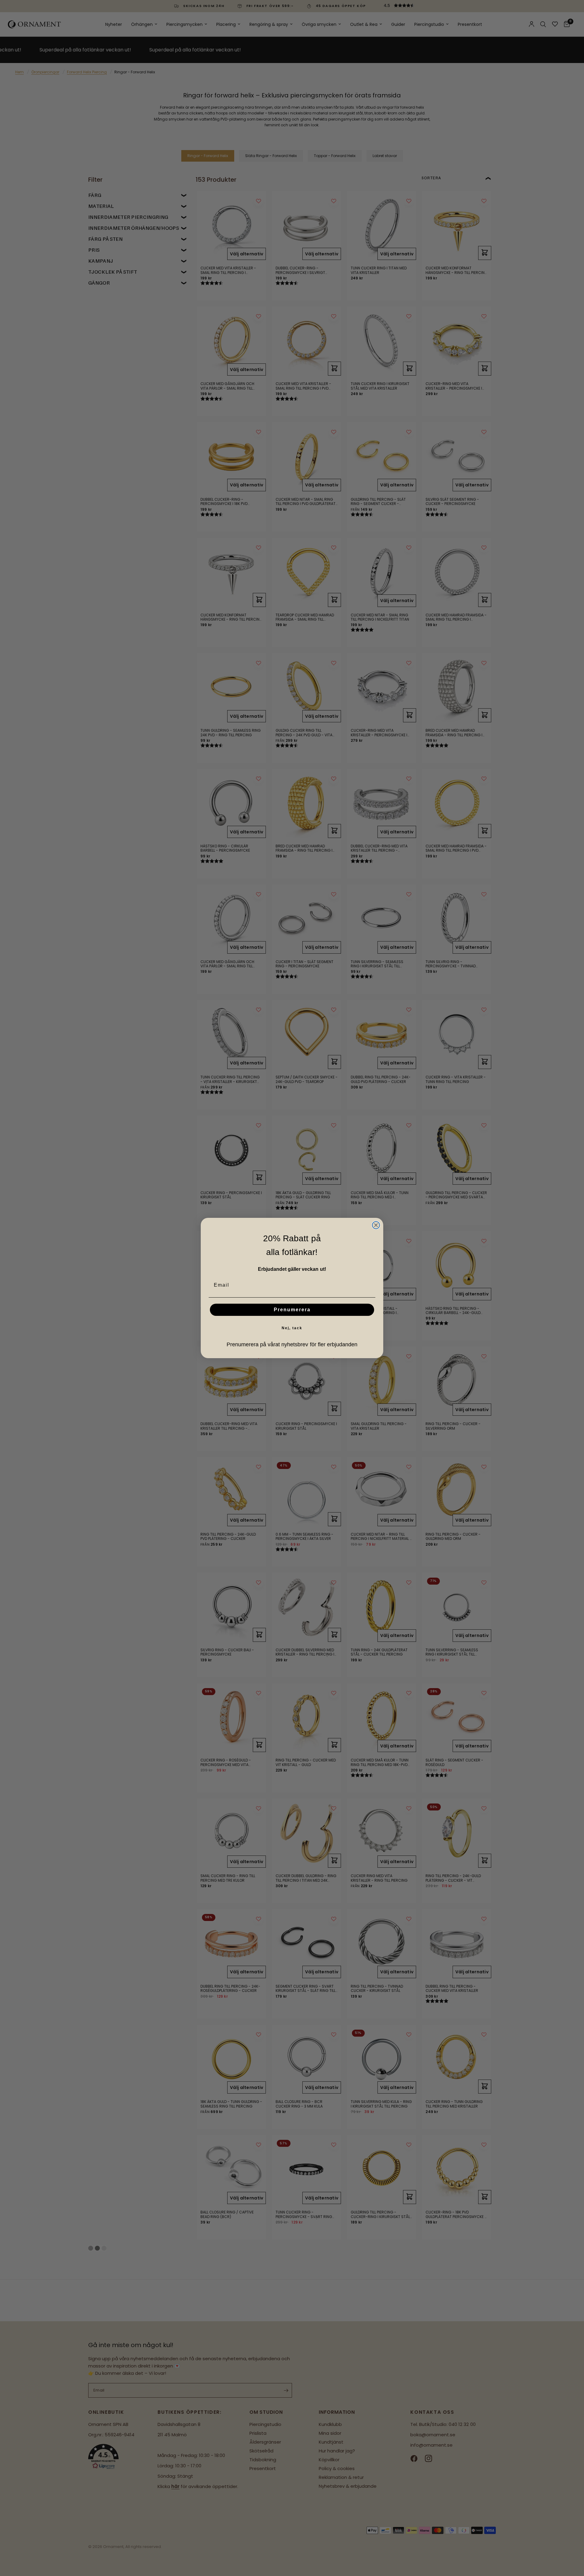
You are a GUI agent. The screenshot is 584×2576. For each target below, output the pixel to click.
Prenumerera (292, 1310)
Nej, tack (292, 1328)
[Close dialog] (376, 1225)
